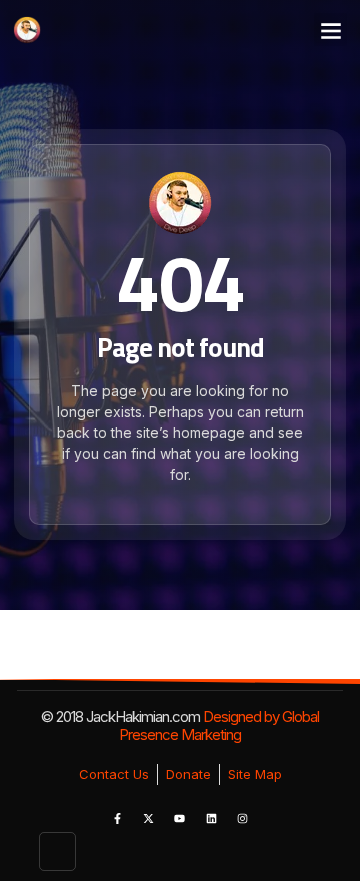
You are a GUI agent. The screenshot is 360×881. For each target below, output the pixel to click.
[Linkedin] (211, 818)
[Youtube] (180, 818)
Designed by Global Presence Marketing (219, 725)
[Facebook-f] (117, 818)
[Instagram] (243, 818)
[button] (330, 29)
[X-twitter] (148, 818)
